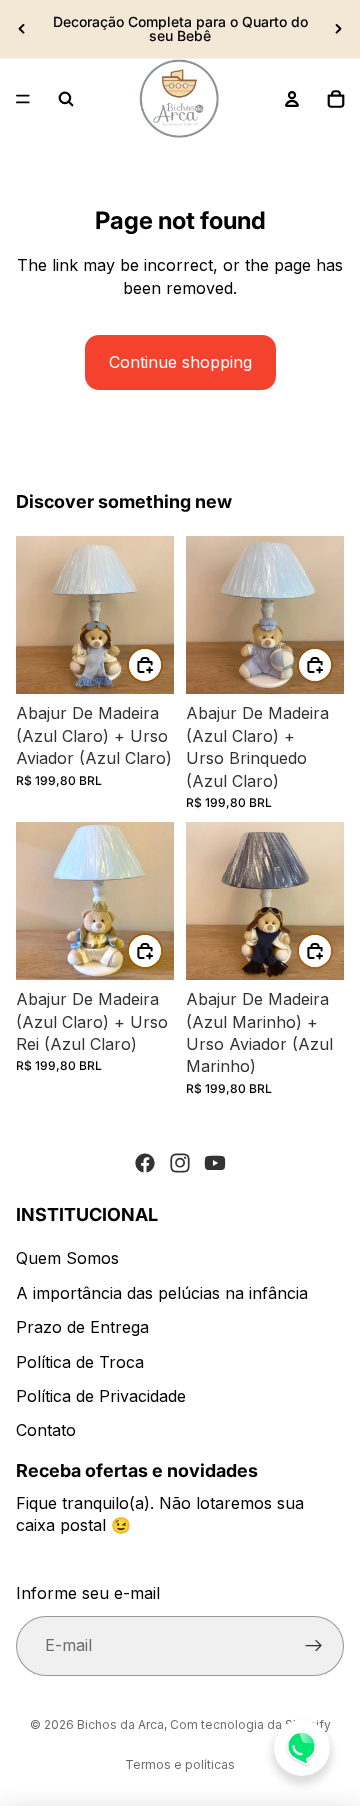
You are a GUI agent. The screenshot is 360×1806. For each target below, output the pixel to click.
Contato (46, 1430)
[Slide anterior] (22, 29)
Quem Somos (67, 1258)
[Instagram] (180, 1163)
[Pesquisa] (66, 99)
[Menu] (23, 99)
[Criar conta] (314, 1646)
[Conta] (292, 99)
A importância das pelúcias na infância (162, 1293)
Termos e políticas (180, 1764)
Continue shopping (180, 362)
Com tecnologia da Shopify (250, 1724)
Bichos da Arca (120, 1724)
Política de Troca (80, 1362)
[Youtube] (215, 1163)
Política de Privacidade (101, 1396)
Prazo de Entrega (82, 1327)
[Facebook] (145, 1163)
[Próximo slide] (338, 29)
